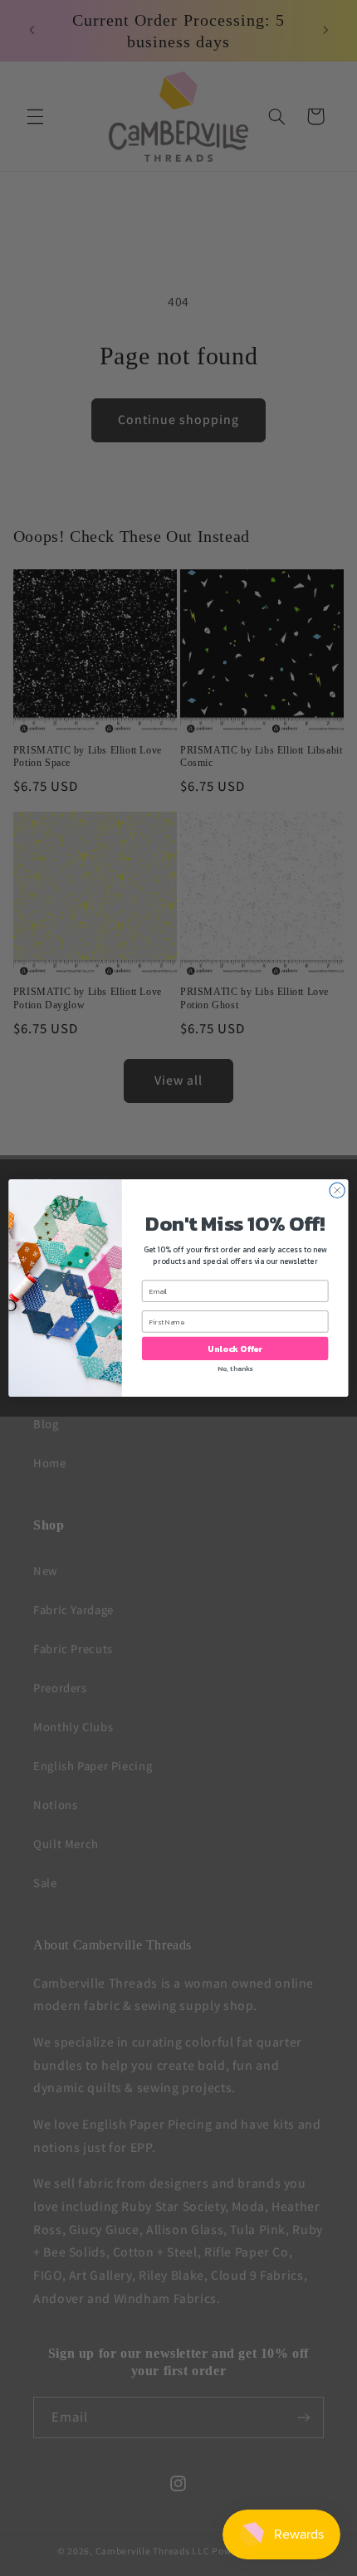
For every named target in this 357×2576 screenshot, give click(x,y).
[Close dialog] (337, 1190)
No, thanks (235, 1369)
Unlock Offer (235, 1349)
